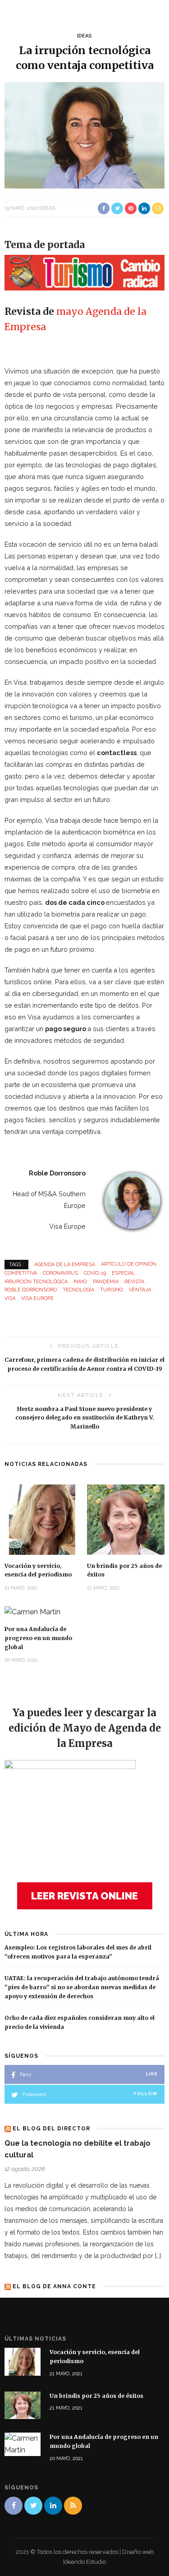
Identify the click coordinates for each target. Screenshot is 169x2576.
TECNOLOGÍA (78, 1290)
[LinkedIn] (53, 2506)
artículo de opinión (129, 1264)
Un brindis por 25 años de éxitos (96, 2396)
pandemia (106, 1282)
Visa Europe (37, 1298)
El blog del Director (51, 2129)
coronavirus (60, 1273)
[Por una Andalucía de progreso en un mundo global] (32, 1611)
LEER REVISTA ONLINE (84, 1896)
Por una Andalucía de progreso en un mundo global (38, 1638)
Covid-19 (95, 1273)
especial (123, 1273)
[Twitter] (33, 2506)
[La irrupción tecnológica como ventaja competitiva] (84, 135)
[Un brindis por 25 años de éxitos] (126, 1519)
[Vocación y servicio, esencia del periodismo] (43, 1519)
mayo (70, 311)
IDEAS (84, 36)
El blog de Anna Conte (54, 2286)
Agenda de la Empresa (65, 1264)
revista (134, 1282)
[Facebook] (14, 2506)
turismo (112, 1290)
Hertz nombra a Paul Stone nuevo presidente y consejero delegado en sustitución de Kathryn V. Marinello (85, 1418)
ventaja (140, 1290)
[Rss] (73, 2506)
